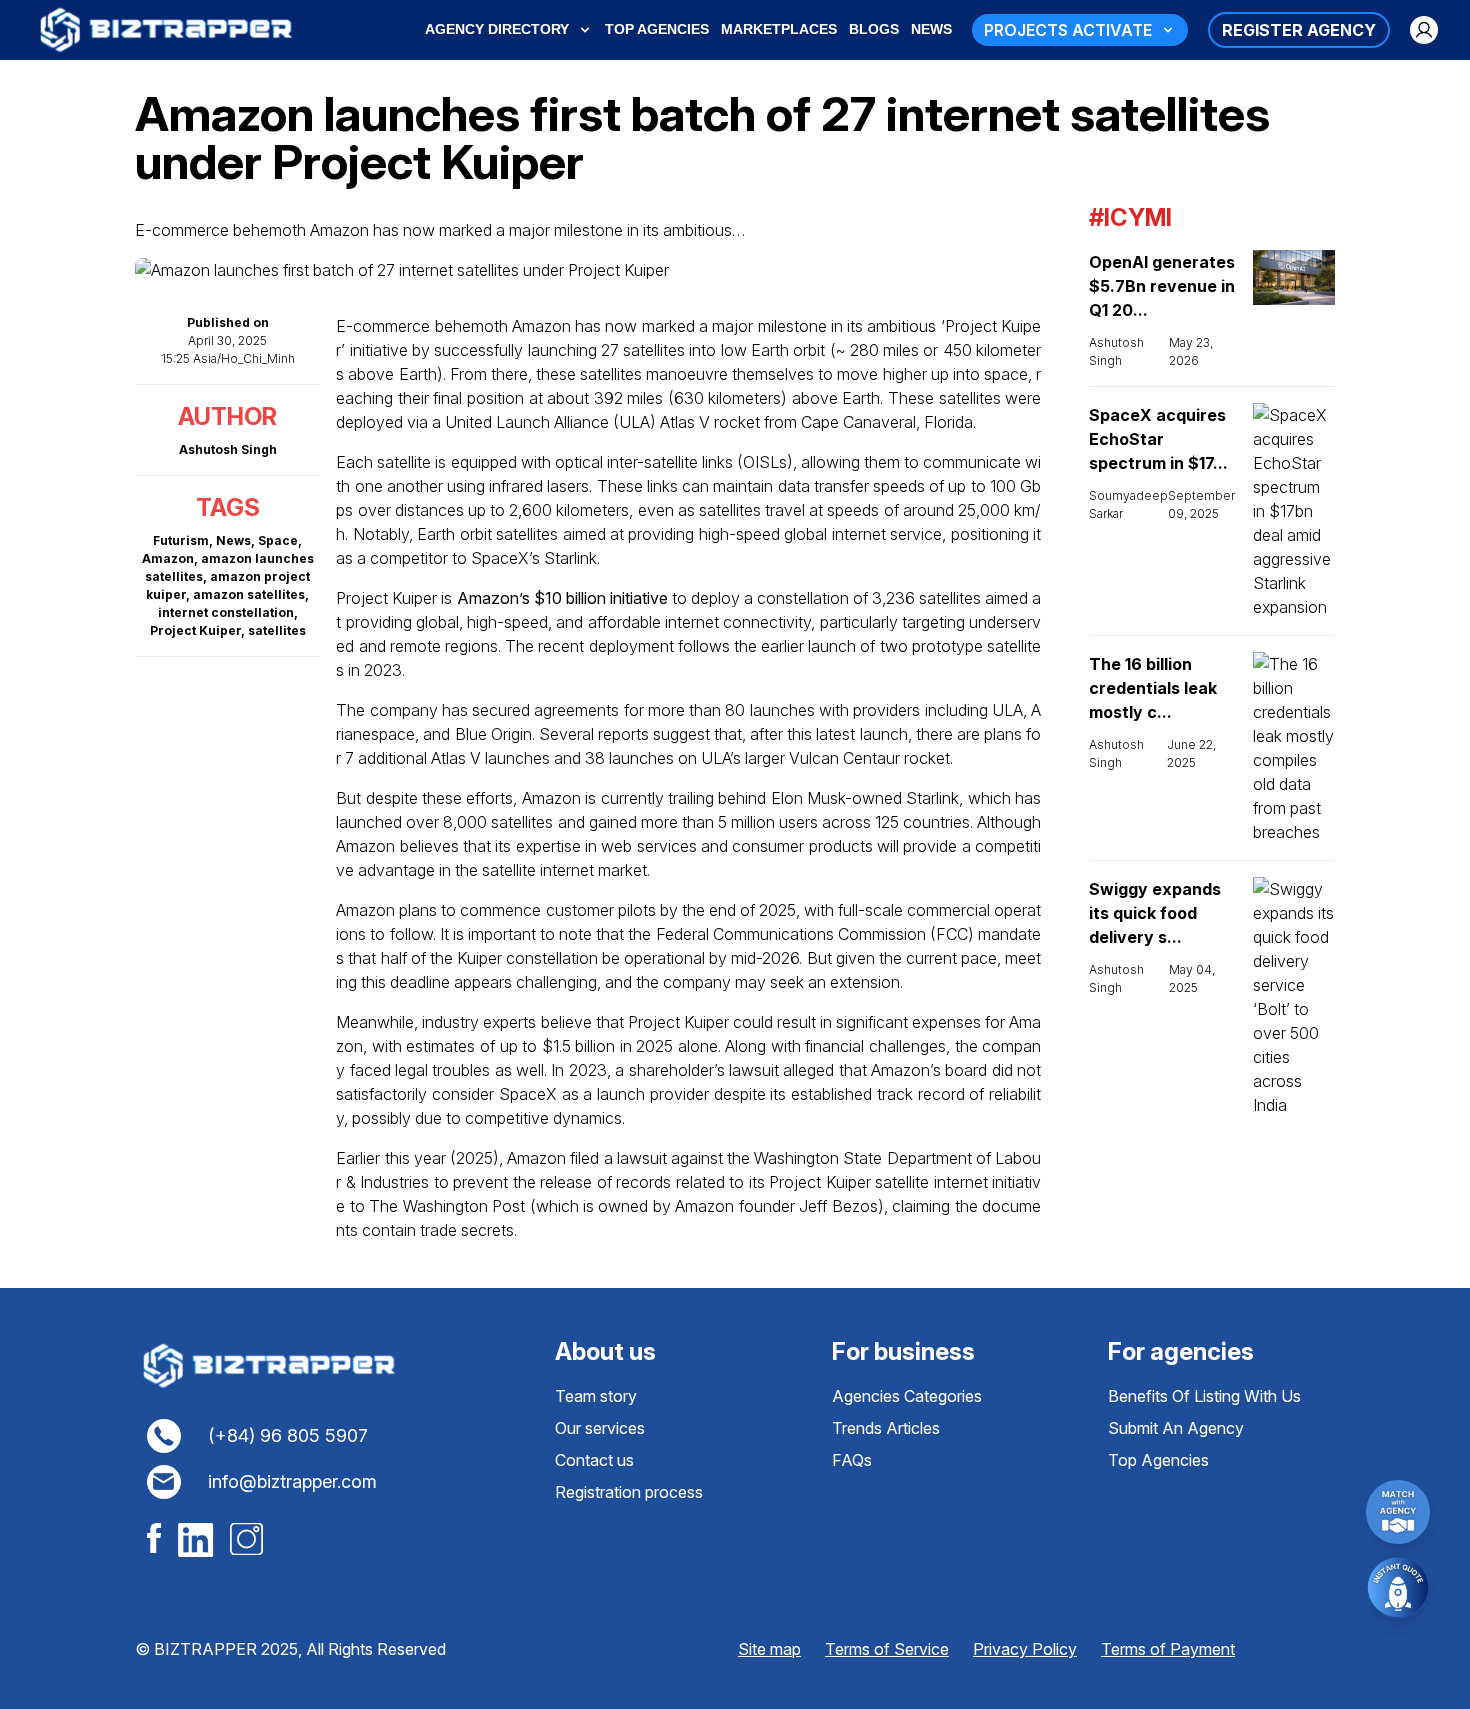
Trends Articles (886, 1428)
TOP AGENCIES (657, 29)
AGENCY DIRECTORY (497, 29)
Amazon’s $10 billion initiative (562, 598)
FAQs (852, 1460)
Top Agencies (1158, 1460)
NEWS (931, 29)
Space (278, 540)
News (233, 540)
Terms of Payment (1168, 1649)
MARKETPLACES (779, 29)
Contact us (594, 1460)
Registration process (629, 1492)
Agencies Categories (907, 1396)
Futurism (181, 540)
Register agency (1299, 30)
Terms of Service (887, 1649)
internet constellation (226, 612)
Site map (769, 1649)
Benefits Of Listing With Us (1204, 1396)
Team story (596, 1396)
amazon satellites (249, 594)
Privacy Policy (1025, 1649)
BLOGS (874, 29)
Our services (600, 1428)
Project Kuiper (195, 630)
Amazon (168, 558)
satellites (277, 630)
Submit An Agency (1176, 1428)
